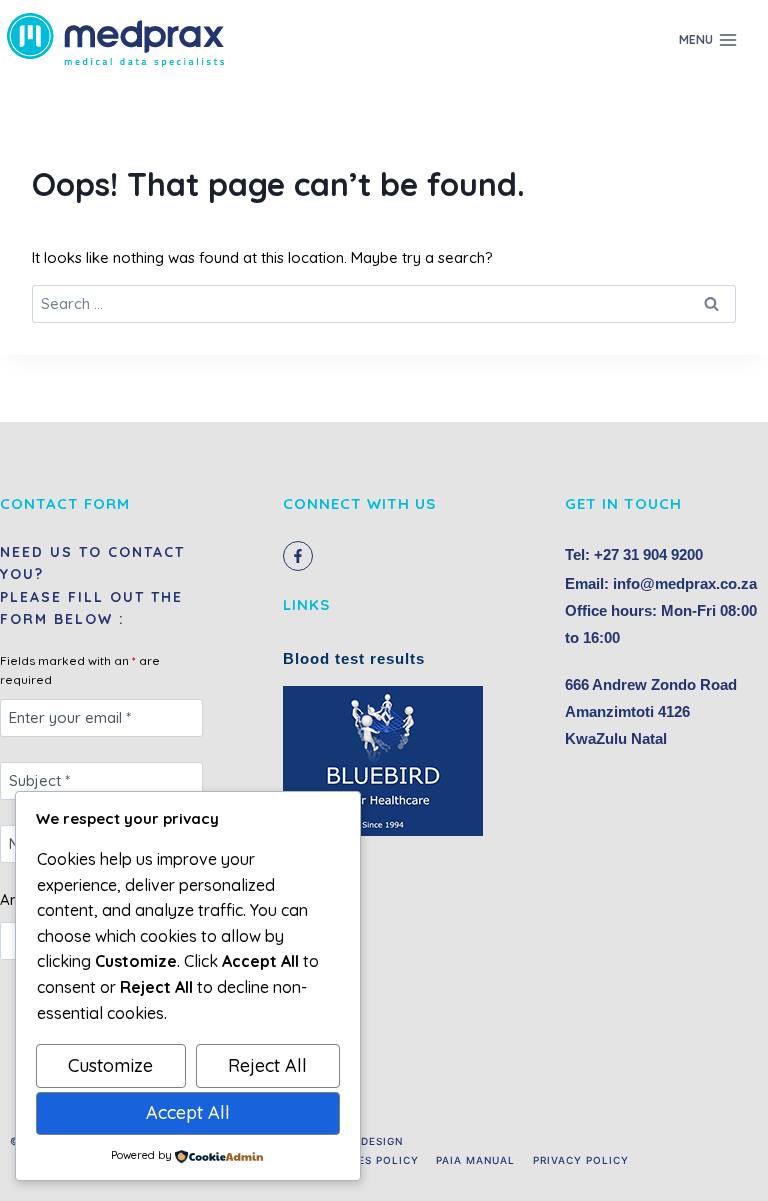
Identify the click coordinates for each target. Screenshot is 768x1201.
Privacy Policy (581, 1160)
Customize (110, 1065)
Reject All (267, 1065)
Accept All (188, 1112)
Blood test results (354, 658)
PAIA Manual (475, 1160)
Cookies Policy (369, 1160)
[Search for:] (384, 303)
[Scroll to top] (722, 1165)
